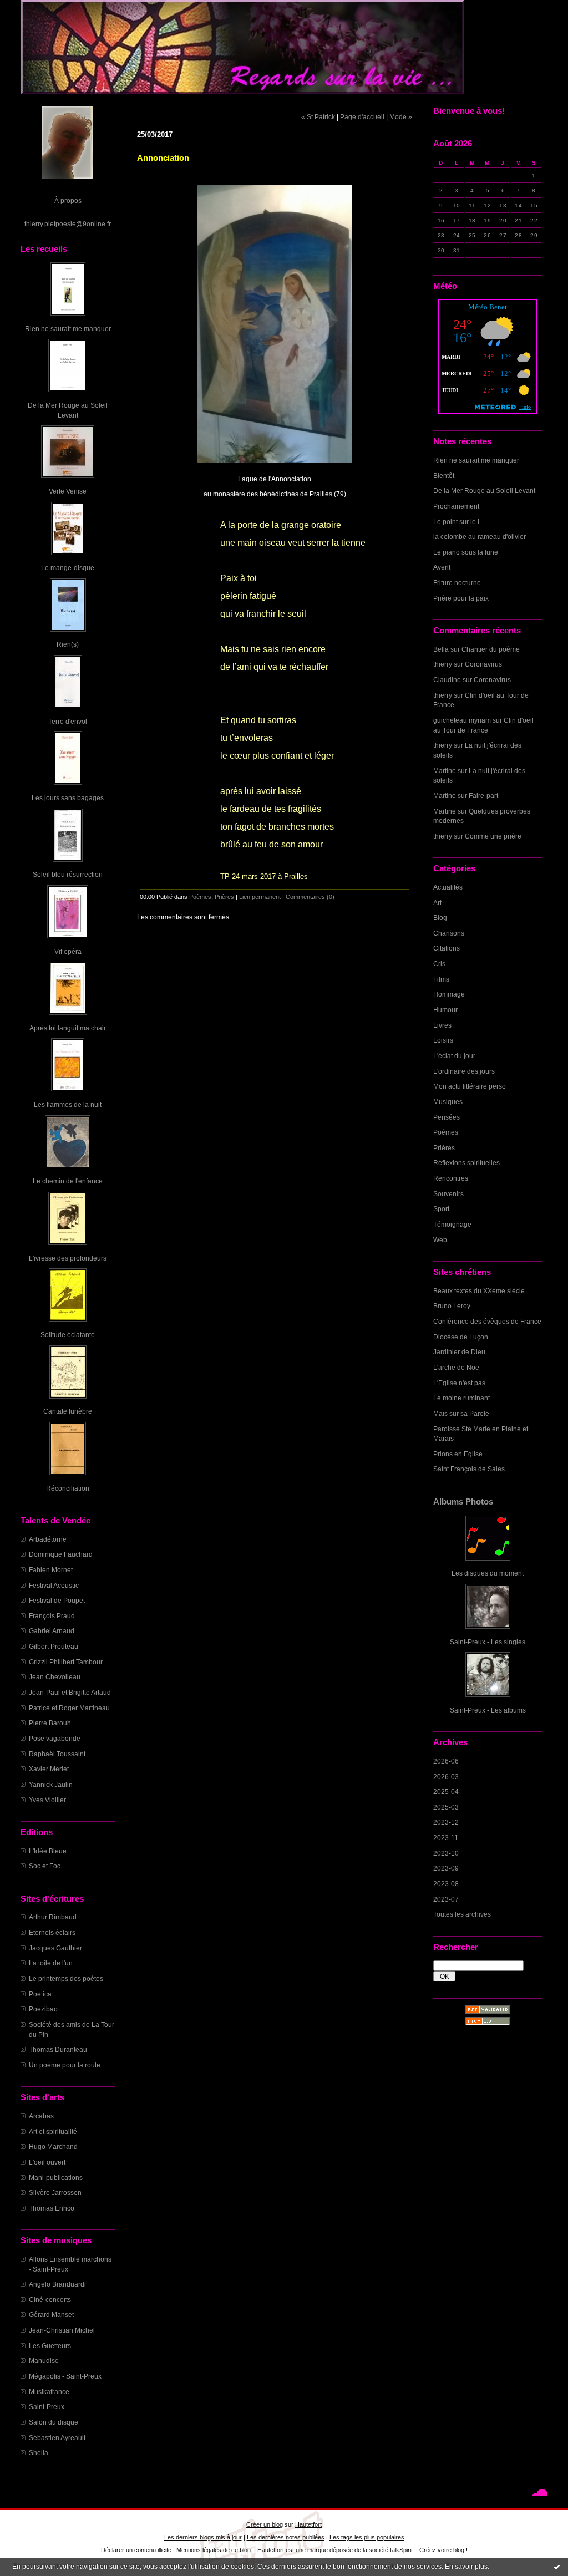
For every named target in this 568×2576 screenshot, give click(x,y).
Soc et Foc (45, 1866)
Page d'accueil (362, 117)
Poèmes (446, 1132)
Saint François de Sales (469, 1469)
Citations (447, 948)
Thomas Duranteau (58, 2049)
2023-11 (446, 1838)
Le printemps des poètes (66, 1978)
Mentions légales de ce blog (214, 2550)
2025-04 (446, 1792)
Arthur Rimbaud (53, 1917)
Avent (442, 567)
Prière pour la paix (461, 598)
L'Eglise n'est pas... (462, 1383)
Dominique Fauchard (61, 1554)
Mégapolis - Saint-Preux (65, 2376)
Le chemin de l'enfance (68, 1181)
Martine (445, 771)
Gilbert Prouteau (54, 1646)
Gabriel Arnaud (52, 1631)
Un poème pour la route (65, 2065)
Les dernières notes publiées (286, 2537)
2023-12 (446, 1822)
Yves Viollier (47, 1800)
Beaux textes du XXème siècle (479, 1291)
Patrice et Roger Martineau (69, 1708)
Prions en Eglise (458, 1454)
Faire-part (483, 796)
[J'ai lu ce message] (557, 2567)
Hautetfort (308, 2524)
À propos (68, 200)
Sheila (39, 2453)
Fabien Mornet (51, 1570)
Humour (445, 1010)
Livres (442, 1025)
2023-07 (446, 1899)
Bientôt (444, 476)
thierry (443, 664)
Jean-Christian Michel (62, 2330)
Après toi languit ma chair (68, 1028)
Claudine (447, 680)
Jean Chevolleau (55, 1677)
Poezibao (43, 2009)
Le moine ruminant (461, 1398)
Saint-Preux (47, 2407)
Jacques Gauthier (55, 1948)
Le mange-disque (68, 568)
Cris (439, 964)
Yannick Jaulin (51, 1784)
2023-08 (446, 1884)
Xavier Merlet (49, 1769)
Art (437, 903)
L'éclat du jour (454, 1056)
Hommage (449, 994)
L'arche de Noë (456, 1367)
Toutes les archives (462, 1914)
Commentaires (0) (310, 897)
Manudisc (44, 2361)
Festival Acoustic (54, 1585)
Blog (440, 918)
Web (440, 1240)
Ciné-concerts (50, 2300)
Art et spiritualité (53, 2132)
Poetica (40, 1994)
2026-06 (446, 1761)
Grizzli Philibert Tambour (66, 1662)
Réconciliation (68, 1488)
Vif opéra (68, 951)
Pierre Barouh (50, 1723)
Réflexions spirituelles (466, 1163)
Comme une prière (493, 836)
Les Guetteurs (50, 2346)
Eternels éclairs (52, 1932)
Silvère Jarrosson (55, 2193)
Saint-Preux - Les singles (488, 1642)
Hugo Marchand (53, 2146)
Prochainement (456, 506)
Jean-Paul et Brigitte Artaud (70, 1692)
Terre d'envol (68, 721)
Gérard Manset (51, 2315)
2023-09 (446, 1868)
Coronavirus (483, 664)
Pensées (447, 1117)
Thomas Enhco (52, 2208)
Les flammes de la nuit (68, 1104)
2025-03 (446, 1807)
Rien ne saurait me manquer (68, 329)
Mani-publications (56, 2178)
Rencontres (451, 1178)
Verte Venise (68, 491)
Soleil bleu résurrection (68, 874)
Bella (441, 649)
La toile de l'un (51, 1963)
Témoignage (452, 1224)
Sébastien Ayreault (57, 2438)
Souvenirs (448, 1194)
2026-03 (446, 1777)
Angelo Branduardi (57, 2284)
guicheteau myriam (462, 720)
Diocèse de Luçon (461, 1337)
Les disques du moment (488, 1573)
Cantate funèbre (68, 1411)
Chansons (449, 933)
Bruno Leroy (452, 1306)
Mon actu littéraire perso (470, 1086)
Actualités (448, 887)
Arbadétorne (48, 1539)
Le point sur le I (456, 522)
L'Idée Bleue (48, 1851)
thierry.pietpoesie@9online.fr (68, 224)
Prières (444, 1148)
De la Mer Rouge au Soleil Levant (484, 491)
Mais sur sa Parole (461, 1413)
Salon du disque (54, 2422)
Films (441, 979)
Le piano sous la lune (466, 552)
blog (459, 2550)
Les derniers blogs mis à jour (203, 2537)
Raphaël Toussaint (57, 1754)
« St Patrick (318, 117)
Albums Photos (463, 1502)
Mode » (401, 117)
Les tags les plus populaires (367, 2537)
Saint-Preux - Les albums (488, 1710)
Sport (441, 1209)
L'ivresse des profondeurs (68, 1258)
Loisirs (443, 1040)
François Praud (52, 1616)
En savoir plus (466, 2567)
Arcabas (41, 2116)
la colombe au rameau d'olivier (480, 537)
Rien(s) (68, 644)
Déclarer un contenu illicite (136, 2550)
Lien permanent (260, 897)
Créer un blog (265, 2524)
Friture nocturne (457, 583)
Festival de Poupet (57, 1600)
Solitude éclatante (68, 1335)
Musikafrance (49, 2392)
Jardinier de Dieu (459, 1352)
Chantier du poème (491, 649)
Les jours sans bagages (68, 798)
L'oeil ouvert (47, 2162)
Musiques (448, 1102)
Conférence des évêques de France (487, 1321)
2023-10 (446, 1853)
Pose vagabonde (55, 1738)
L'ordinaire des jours (464, 1071)
